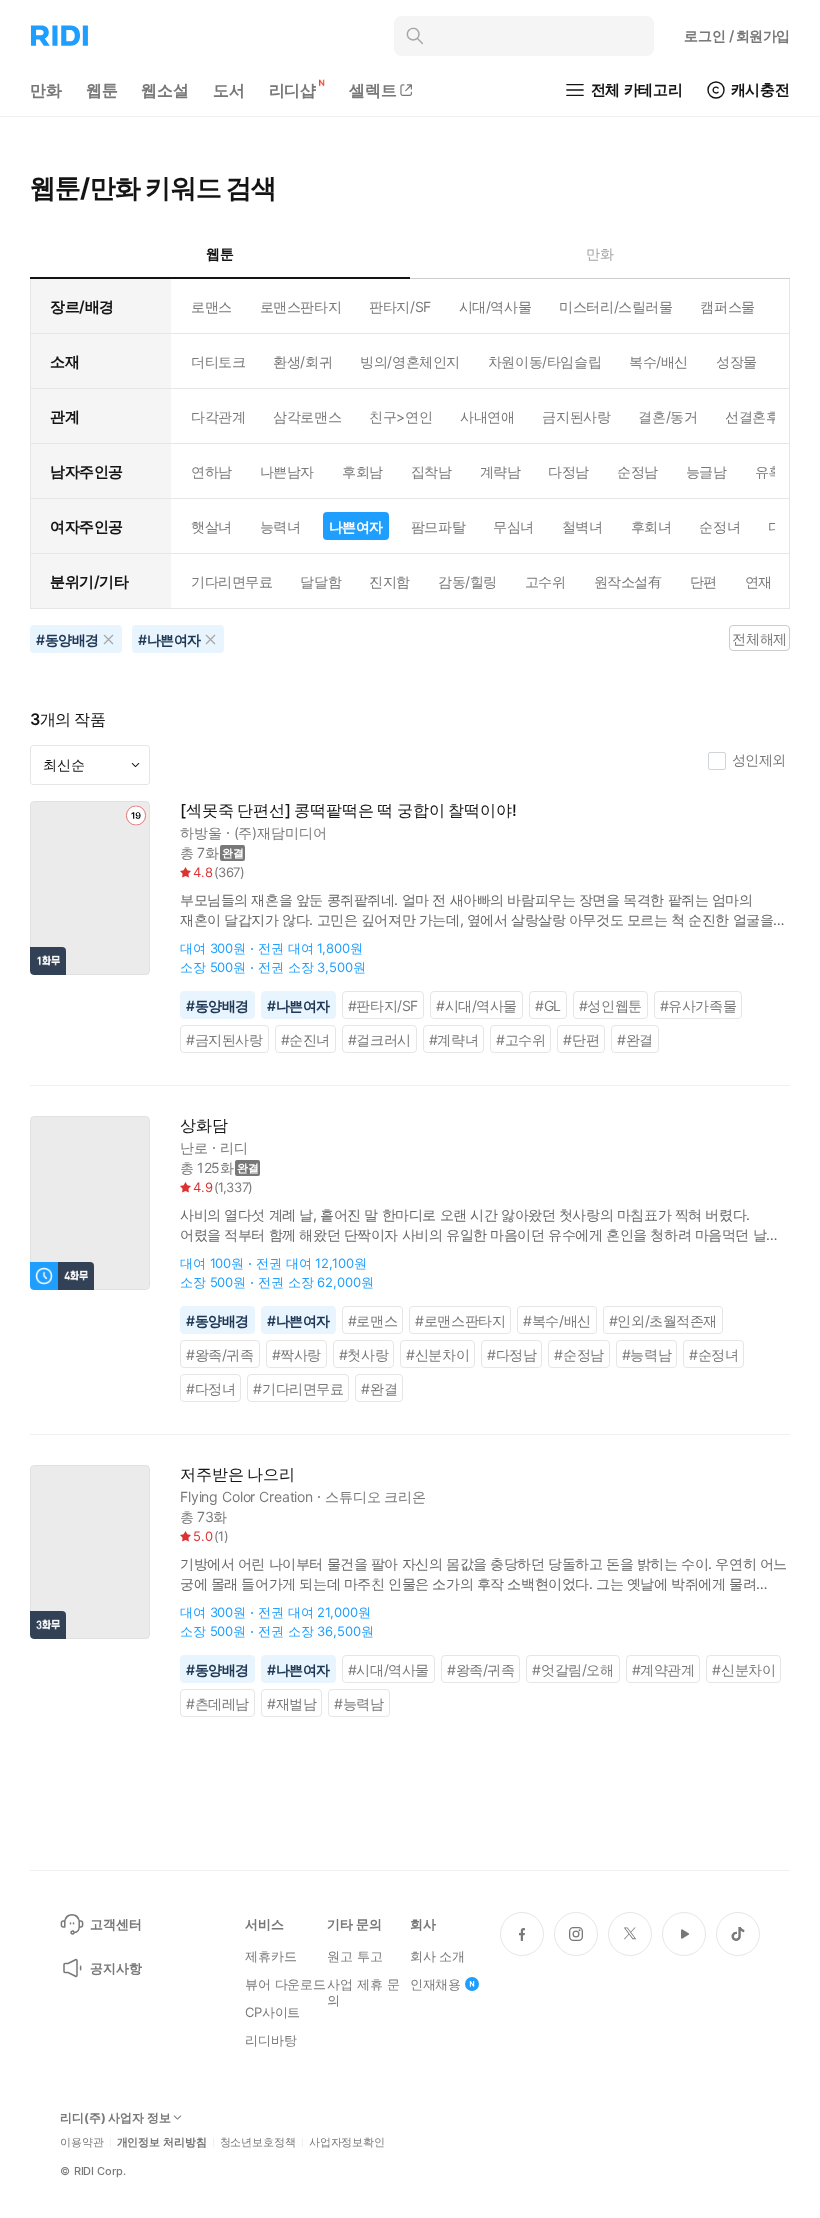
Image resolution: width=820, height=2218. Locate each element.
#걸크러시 (379, 1039)
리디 (234, 1147)
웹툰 (102, 90)
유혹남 (775, 471)
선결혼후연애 (765, 416)
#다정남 (511, 1354)
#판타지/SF (383, 1005)
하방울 (201, 832)
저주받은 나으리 (237, 1474)
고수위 (545, 581)
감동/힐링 (467, 581)
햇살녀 (211, 526)
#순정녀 (713, 1354)
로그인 (737, 35)
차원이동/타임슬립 (544, 361)
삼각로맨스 (307, 416)
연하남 (211, 471)
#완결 (635, 1039)
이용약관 (82, 2142)
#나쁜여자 (298, 1005)
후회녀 (651, 526)
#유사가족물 (698, 1005)
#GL (548, 1005)
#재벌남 (291, 1703)
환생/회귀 (302, 361)
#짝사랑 (296, 1354)
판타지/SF (399, 306)
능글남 (706, 471)
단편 (703, 581)
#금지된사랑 (224, 1039)
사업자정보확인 (347, 2142)
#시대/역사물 (476, 1005)
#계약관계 (663, 1669)
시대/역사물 (495, 306)
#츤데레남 (217, 1703)
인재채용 (435, 1984)
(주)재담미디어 (280, 832)
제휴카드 (270, 1956)
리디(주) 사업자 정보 (115, 2118)
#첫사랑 (363, 1354)
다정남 (568, 471)
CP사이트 (272, 2012)
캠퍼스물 (727, 306)
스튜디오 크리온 (375, 1496)
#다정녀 (210, 1388)
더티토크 (218, 361)
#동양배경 (217, 1005)
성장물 (736, 361)
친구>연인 (400, 416)
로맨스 (211, 306)
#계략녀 (453, 1039)
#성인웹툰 (610, 1005)
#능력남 (646, 1354)
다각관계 (218, 416)
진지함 (389, 581)
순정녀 (719, 526)
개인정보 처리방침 (162, 2142)
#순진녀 (305, 1039)
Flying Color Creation (246, 1496)
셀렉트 (373, 90)
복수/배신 (658, 361)
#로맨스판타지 (460, 1320)
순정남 (637, 471)
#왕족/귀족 (220, 1354)
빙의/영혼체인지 (410, 361)
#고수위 (520, 1039)
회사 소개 (437, 1956)
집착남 (431, 471)
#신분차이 (437, 1354)
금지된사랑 (576, 416)
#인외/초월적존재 (663, 1320)
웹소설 (165, 90)
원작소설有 (628, 581)
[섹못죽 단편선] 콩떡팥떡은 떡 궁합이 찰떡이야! (348, 810)
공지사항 (115, 1968)
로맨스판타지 (300, 306)
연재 (758, 581)
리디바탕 (270, 2040)
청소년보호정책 (258, 2142)
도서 (229, 90)
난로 (194, 1147)
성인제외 (759, 759)
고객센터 (115, 1924)
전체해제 (759, 638)
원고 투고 (354, 1956)
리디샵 (293, 90)
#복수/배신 (557, 1320)
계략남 (500, 471)
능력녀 (280, 526)
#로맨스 (372, 1320)
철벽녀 (582, 526)
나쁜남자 (287, 471)
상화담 (204, 1125)
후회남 (362, 471)
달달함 (320, 581)
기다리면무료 (231, 581)
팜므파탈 (438, 526)
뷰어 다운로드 (285, 1984)
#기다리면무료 (298, 1388)
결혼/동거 (667, 416)
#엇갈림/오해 (572, 1669)
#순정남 (578, 1354)
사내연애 (487, 416)
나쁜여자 (356, 526)
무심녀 (513, 526)
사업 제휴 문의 (363, 1992)
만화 (46, 90)
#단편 (581, 1039)
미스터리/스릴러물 (615, 306)
